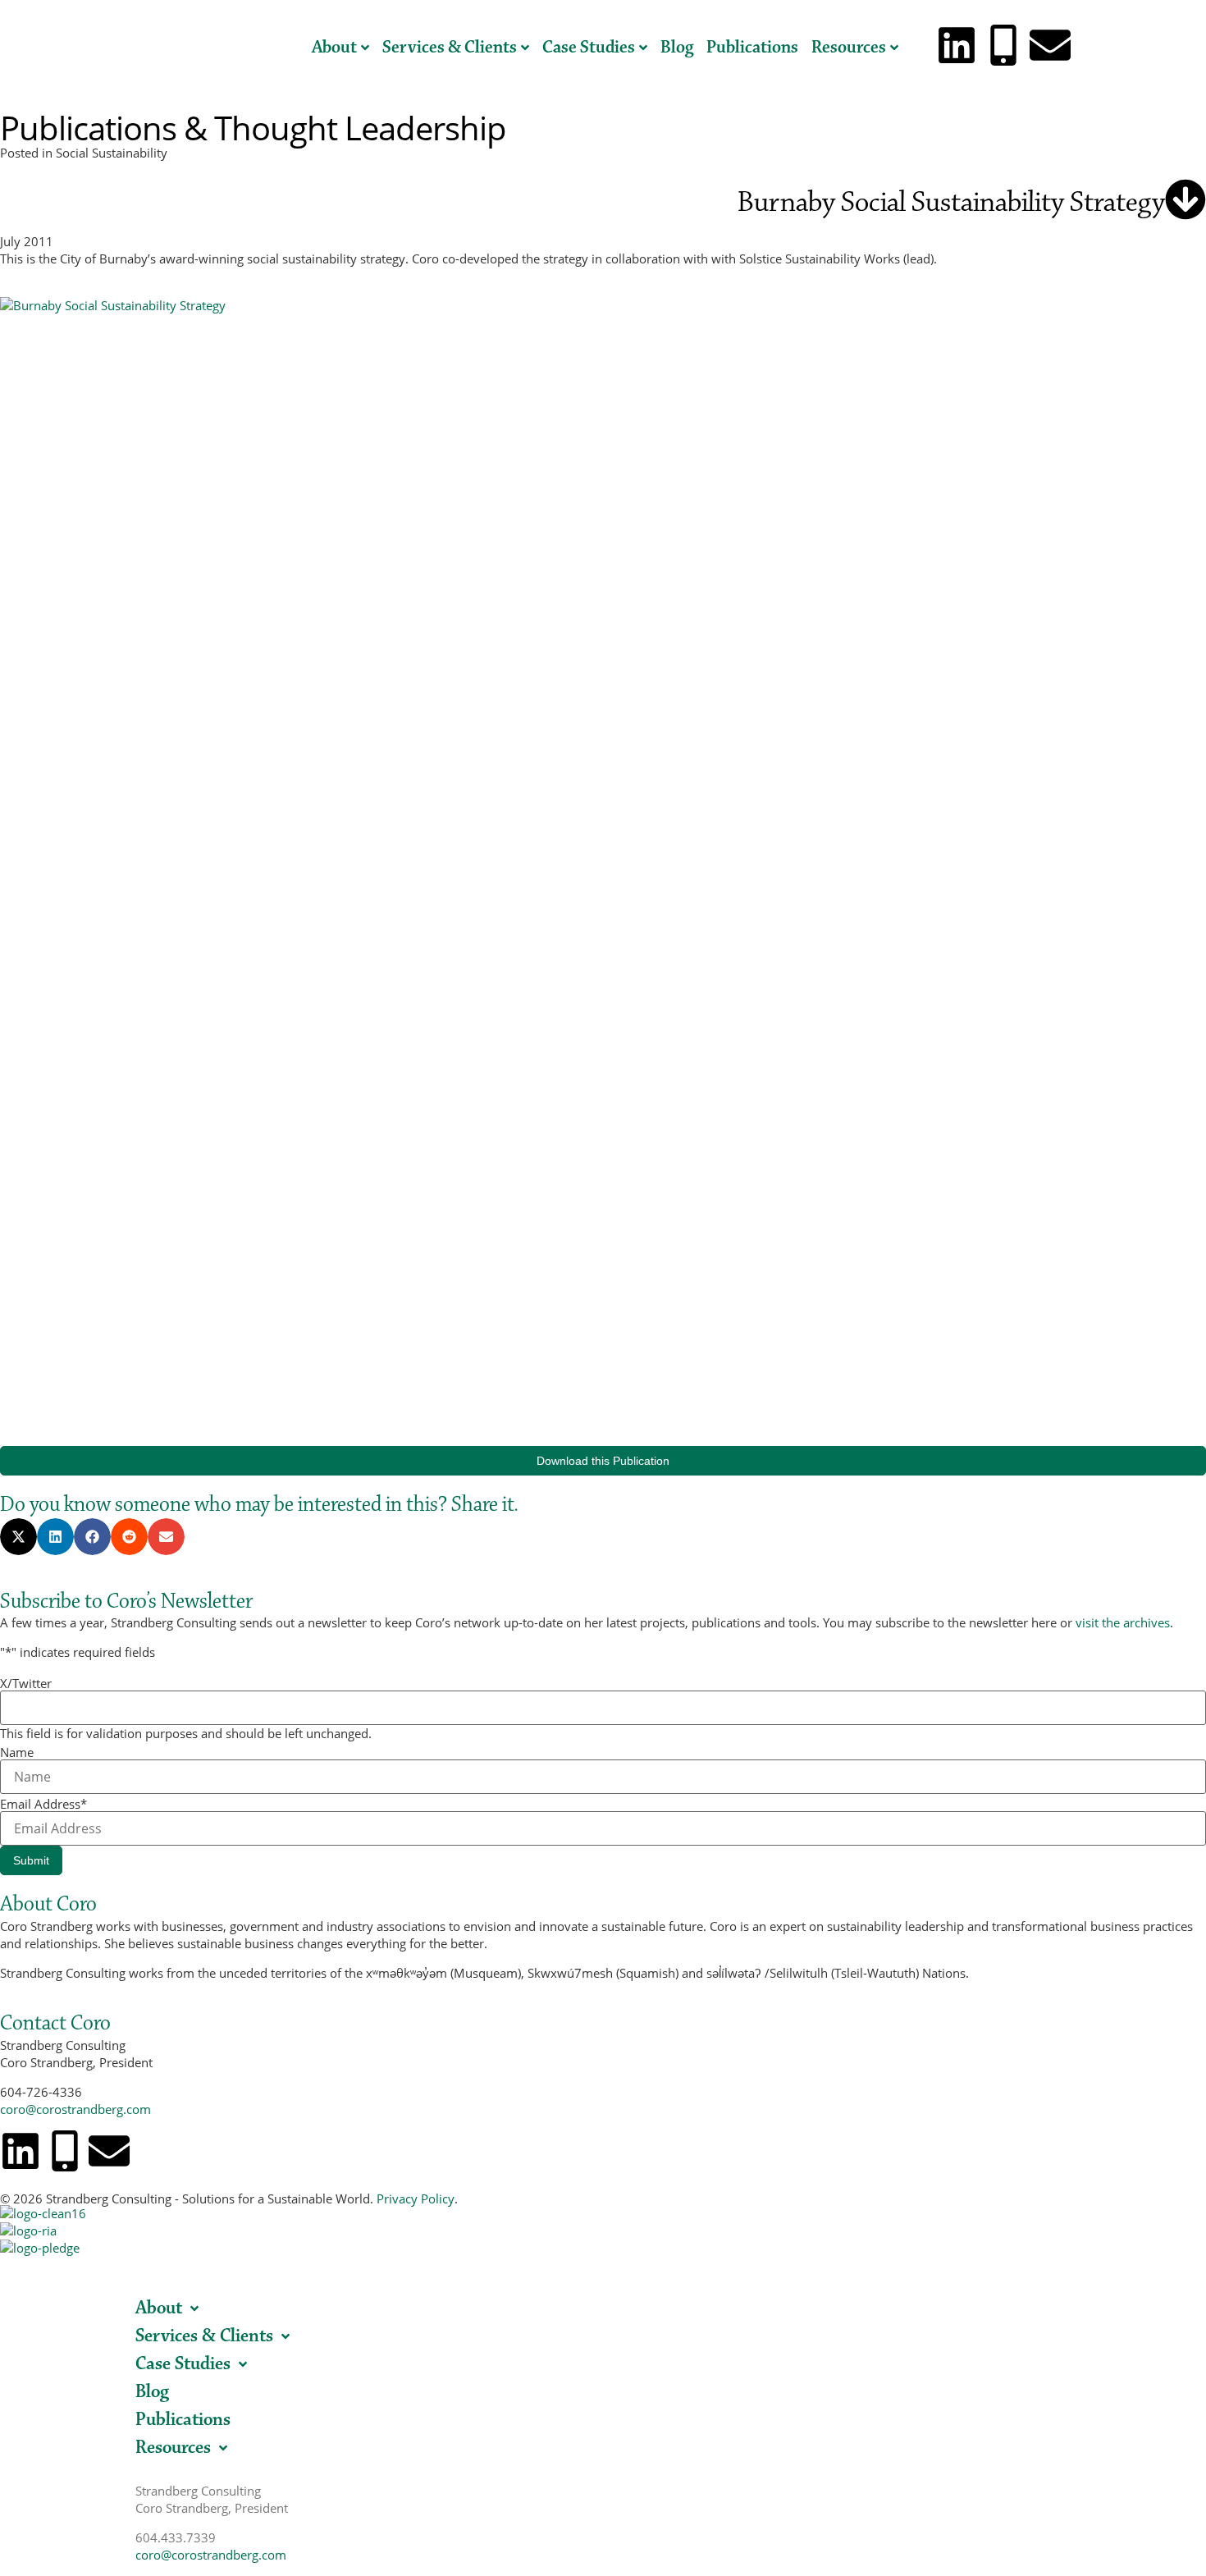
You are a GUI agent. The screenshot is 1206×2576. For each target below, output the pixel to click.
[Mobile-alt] (1003, 45)
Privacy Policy (416, 2199)
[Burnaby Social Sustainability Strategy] (1185, 199)
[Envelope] (1050, 45)
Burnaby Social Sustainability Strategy (951, 202)
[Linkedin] (957, 45)
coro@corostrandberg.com (75, 2109)
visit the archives (1123, 1622)
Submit (31, 1860)
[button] (18, 1537)
